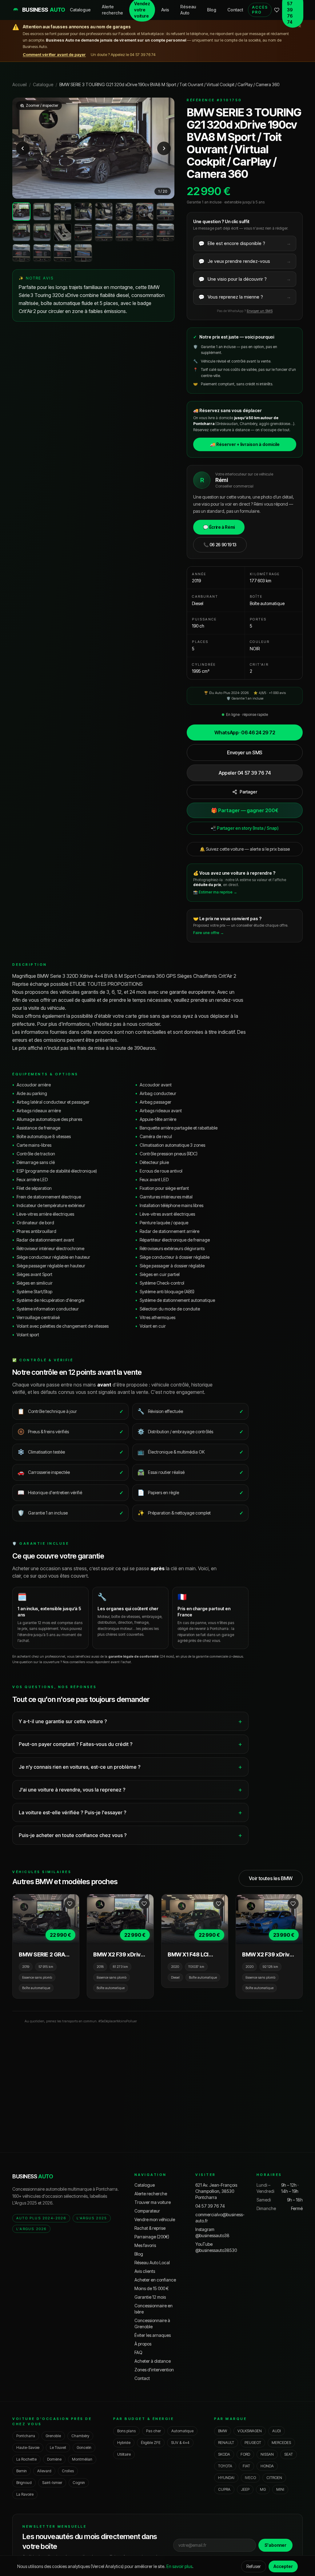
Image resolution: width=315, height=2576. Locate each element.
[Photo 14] (124, 232)
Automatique (182, 2431)
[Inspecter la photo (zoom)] (93, 148)
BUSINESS (33, 2176)
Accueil (20, 84)
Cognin (79, 2483)
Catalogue (80, 10)
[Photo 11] (63, 232)
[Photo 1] (21, 212)
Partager (248, 792)
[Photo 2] (42, 212)
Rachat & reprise (150, 2228)
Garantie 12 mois (150, 2297)
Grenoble (53, 2436)
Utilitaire (124, 2454)
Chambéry (80, 2436)
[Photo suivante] (164, 148)
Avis (165, 10)
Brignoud (24, 2483)
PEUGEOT (253, 2443)
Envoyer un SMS (260, 311)
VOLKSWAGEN (250, 2431)
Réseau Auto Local (152, 2263)
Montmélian (82, 2459)
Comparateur (147, 2211)
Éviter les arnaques (153, 2335)
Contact (235, 10)
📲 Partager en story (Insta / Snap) (245, 828)
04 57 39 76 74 (210, 2206)
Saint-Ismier (52, 2483)
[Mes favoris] (277, 10)
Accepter (283, 2566)
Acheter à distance (153, 2361)
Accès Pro (260, 10)
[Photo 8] (165, 212)
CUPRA (224, 2489)
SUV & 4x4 (180, 2443)
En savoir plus (179, 2566)
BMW (223, 2431)
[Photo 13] (104, 232)
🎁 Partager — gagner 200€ (245, 810)
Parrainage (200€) (152, 2237)
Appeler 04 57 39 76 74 (245, 773)
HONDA (267, 2466)
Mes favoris (145, 2245)
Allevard (44, 2471)
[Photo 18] (42, 253)
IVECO (250, 2478)
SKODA (224, 2454)
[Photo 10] (42, 232)
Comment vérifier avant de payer (54, 54)
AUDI (277, 2431)
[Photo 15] (145, 232)
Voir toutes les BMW (271, 1878)
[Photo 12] (83, 232)
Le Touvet (58, 2448)
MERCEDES (281, 2443)
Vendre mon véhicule (155, 2219)
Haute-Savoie (28, 2448)
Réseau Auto (188, 10)
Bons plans (126, 2431)
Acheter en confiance (155, 2280)
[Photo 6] (124, 212)
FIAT (246, 2466)
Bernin (22, 2471)
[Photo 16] (165, 232)
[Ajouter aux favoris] (70, 1904)
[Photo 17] (21, 253)
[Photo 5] (104, 212)
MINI (280, 2489)
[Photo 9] (21, 232)
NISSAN (267, 2454)
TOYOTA (225, 2466)
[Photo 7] (145, 212)
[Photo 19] (63, 253)
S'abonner (275, 2545)
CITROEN (274, 2478)
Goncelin (84, 2448)
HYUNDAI (226, 2478)
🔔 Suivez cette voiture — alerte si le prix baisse (245, 849)
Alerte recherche (112, 10)
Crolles (68, 2471)
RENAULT (226, 2443)
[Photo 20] (83, 253)
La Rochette (26, 2459)
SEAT (289, 2454)
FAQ (138, 2352)
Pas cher (154, 2431)
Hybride (124, 2443)
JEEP (245, 2489)
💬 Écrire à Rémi (219, 527)
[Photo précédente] (23, 148)
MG (263, 2489)
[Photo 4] (83, 212)
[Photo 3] (63, 212)
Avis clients (145, 2271)
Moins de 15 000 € (152, 2288)
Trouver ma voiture (153, 2202)
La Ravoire (25, 2494)
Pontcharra (26, 2436)
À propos (143, 2344)
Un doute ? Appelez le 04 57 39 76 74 (123, 54)
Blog (212, 10)
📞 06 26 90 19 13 (220, 545)
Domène (54, 2459)
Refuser (254, 2566)
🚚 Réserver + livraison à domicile (245, 444)
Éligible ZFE (151, 2443)
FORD (245, 2454)
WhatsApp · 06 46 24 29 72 (245, 732)
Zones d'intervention (154, 2370)
